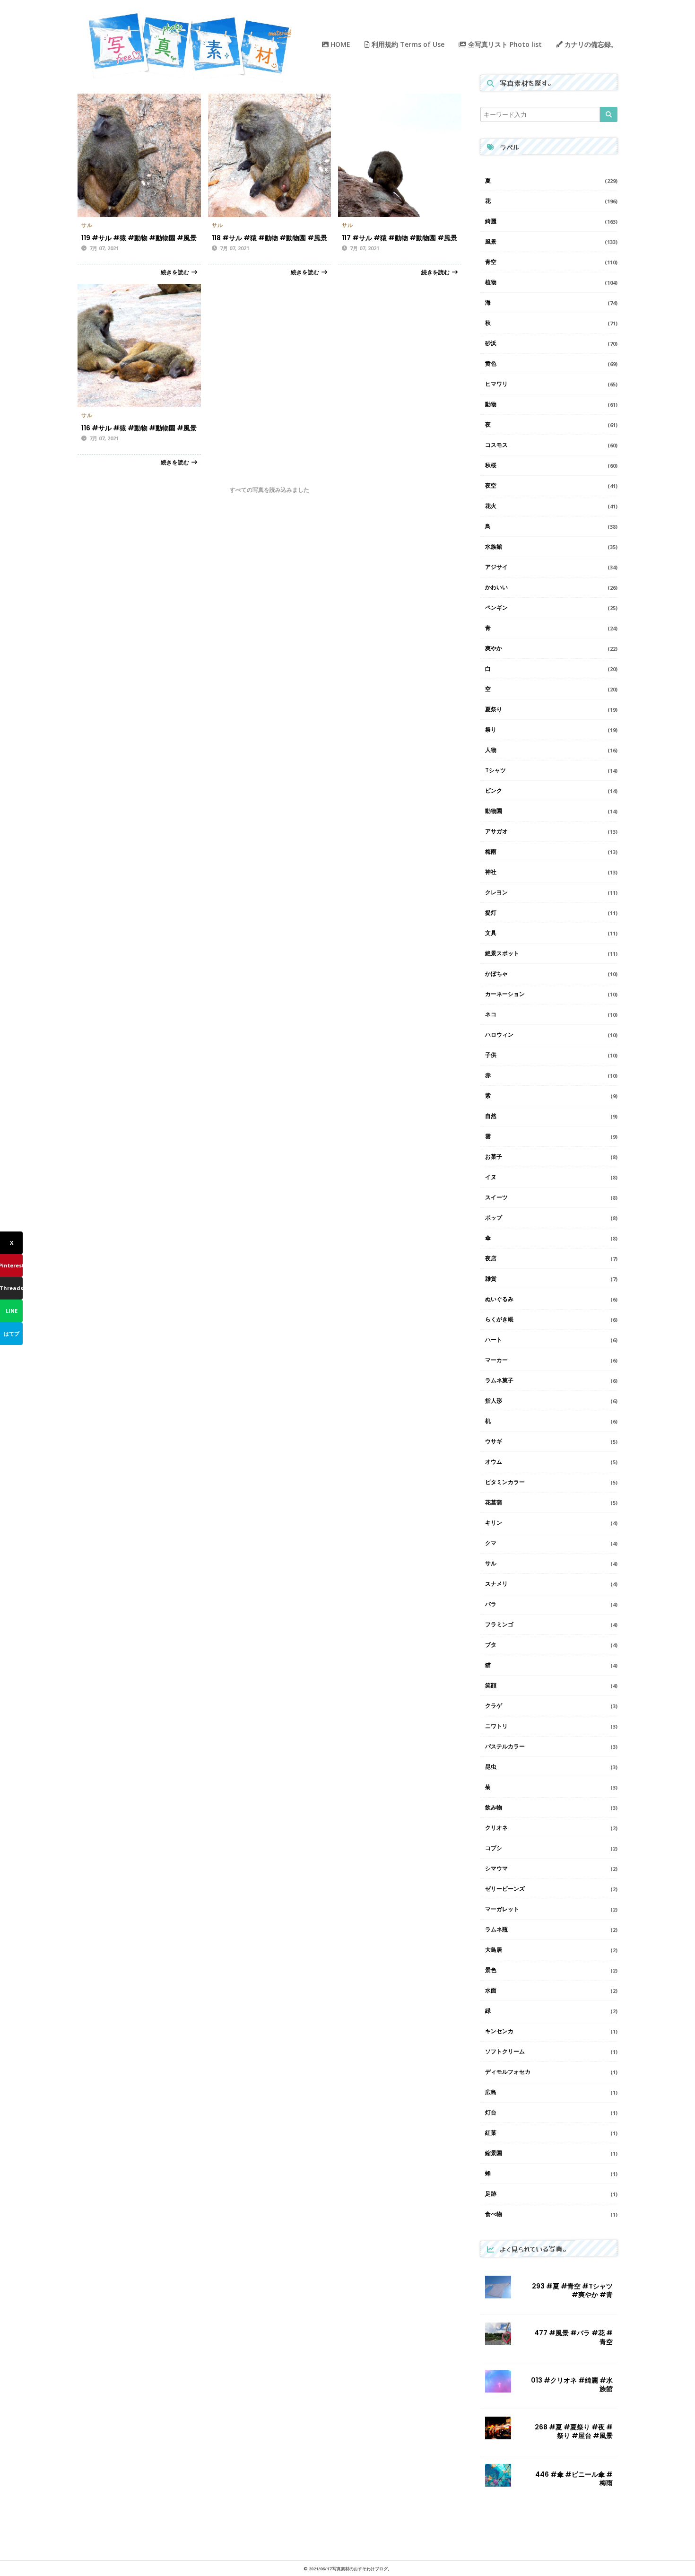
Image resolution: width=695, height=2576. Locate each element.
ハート (494, 1340)
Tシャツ (495, 770)
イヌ (491, 1177)
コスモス (496, 445)
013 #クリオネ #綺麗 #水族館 (572, 2384)
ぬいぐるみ (499, 1299)
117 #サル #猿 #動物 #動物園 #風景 (400, 238)
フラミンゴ (499, 1624)
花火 (491, 506)
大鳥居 (494, 1950)
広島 (491, 2092)
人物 (491, 750)
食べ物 (494, 2214)
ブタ (491, 1645)
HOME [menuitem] (339, 44)
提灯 (491, 913)
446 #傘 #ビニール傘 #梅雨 (574, 2479)
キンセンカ (499, 2031)
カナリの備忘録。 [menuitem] (590, 44)
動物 (491, 404)
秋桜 (491, 465)
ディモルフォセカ (508, 2072)
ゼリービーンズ (505, 1889)
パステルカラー (505, 1746)
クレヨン (496, 892)
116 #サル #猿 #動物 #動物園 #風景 (139, 428)
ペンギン (496, 607)
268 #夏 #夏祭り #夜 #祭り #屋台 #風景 (574, 2431)
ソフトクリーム (505, 2051)
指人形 (494, 1401)
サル (87, 225)
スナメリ (496, 1584)
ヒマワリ (496, 384)
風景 (491, 241)
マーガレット (502, 1909)
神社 (491, 872)
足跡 (491, 2194)
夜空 (491, 485)
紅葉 (491, 2133)
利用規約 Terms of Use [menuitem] (407, 44)
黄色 (491, 363)
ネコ (491, 1014)
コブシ (494, 1848)
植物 (491, 282)
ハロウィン (499, 1035)
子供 (491, 1055)
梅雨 (491, 851)
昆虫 (491, 1767)
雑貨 (491, 1279)
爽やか (494, 648)
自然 (491, 1116)
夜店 (491, 1258)
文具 (491, 933)
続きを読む (175, 272)
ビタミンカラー (505, 1482)
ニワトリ (496, 1726)
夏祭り (494, 709)
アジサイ (496, 567)
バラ (491, 1604)
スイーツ (496, 1197)
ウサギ (494, 1441)
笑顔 (491, 1685)
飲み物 (494, 1807)
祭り (491, 729)
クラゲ (494, 1706)
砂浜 (491, 343)
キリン (494, 1523)
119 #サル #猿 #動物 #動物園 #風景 (139, 238)
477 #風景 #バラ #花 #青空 (573, 2337)
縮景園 (494, 2153)
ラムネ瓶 (496, 1929)
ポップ (494, 1218)
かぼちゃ (496, 974)
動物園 (494, 811)
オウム (494, 1462)
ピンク (494, 790)
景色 (491, 1970)
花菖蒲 (494, 1502)
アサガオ (496, 831)
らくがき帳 (499, 1319)
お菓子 (494, 1157)
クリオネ (496, 1828)
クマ (491, 1543)
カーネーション (505, 994)
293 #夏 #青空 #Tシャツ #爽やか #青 (572, 2290)
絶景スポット (502, 953)
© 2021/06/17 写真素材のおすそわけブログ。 (348, 2569)
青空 (491, 262)
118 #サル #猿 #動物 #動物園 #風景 (269, 238)
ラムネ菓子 (499, 1380)
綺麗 (491, 221)
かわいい (496, 587)
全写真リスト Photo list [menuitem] (504, 44)
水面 (491, 1990)
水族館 (494, 546)
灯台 (491, 2112)
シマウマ (496, 1868)
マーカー (496, 1360)
